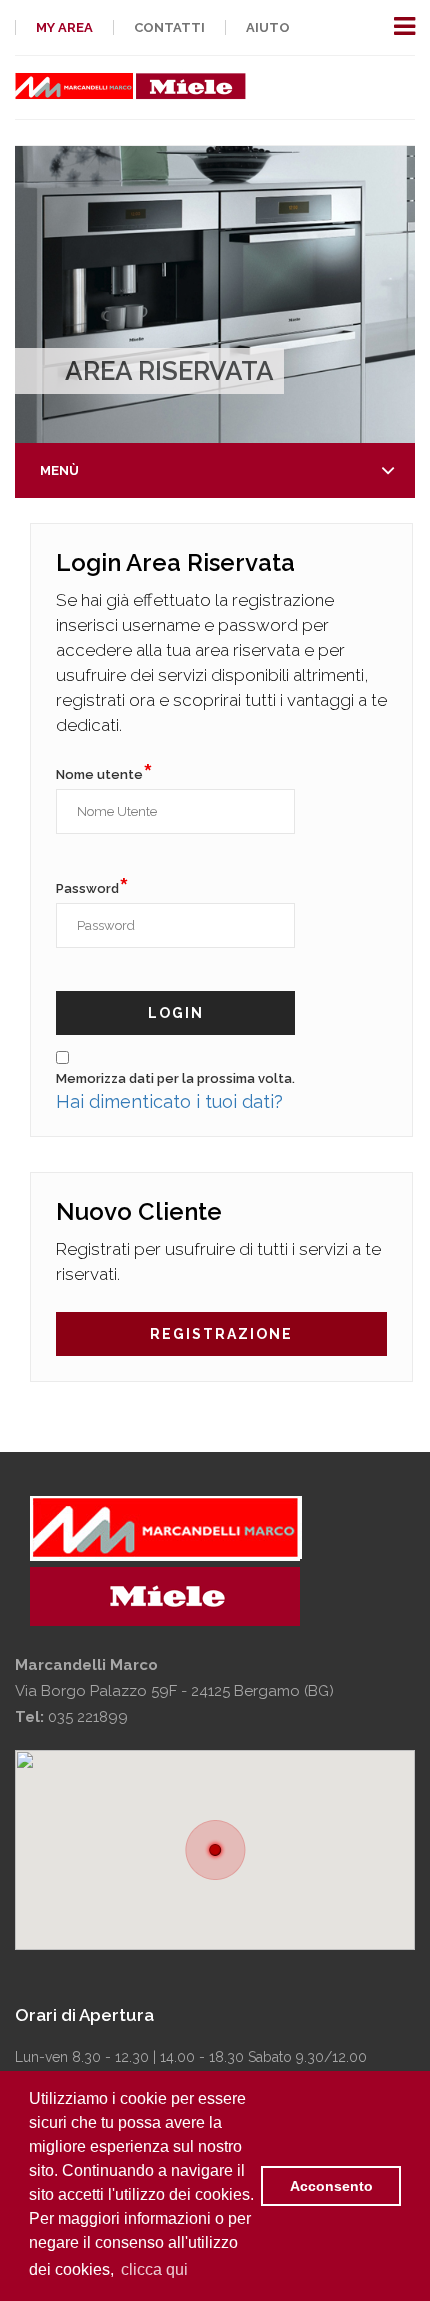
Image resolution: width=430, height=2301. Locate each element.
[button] (215, 1850)
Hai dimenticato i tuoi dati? (169, 1101)
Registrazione (221, 1334)
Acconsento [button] (331, 2186)
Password (92, 886)
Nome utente (104, 772)
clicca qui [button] (154, 2269)
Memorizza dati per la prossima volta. (175, 1078)
